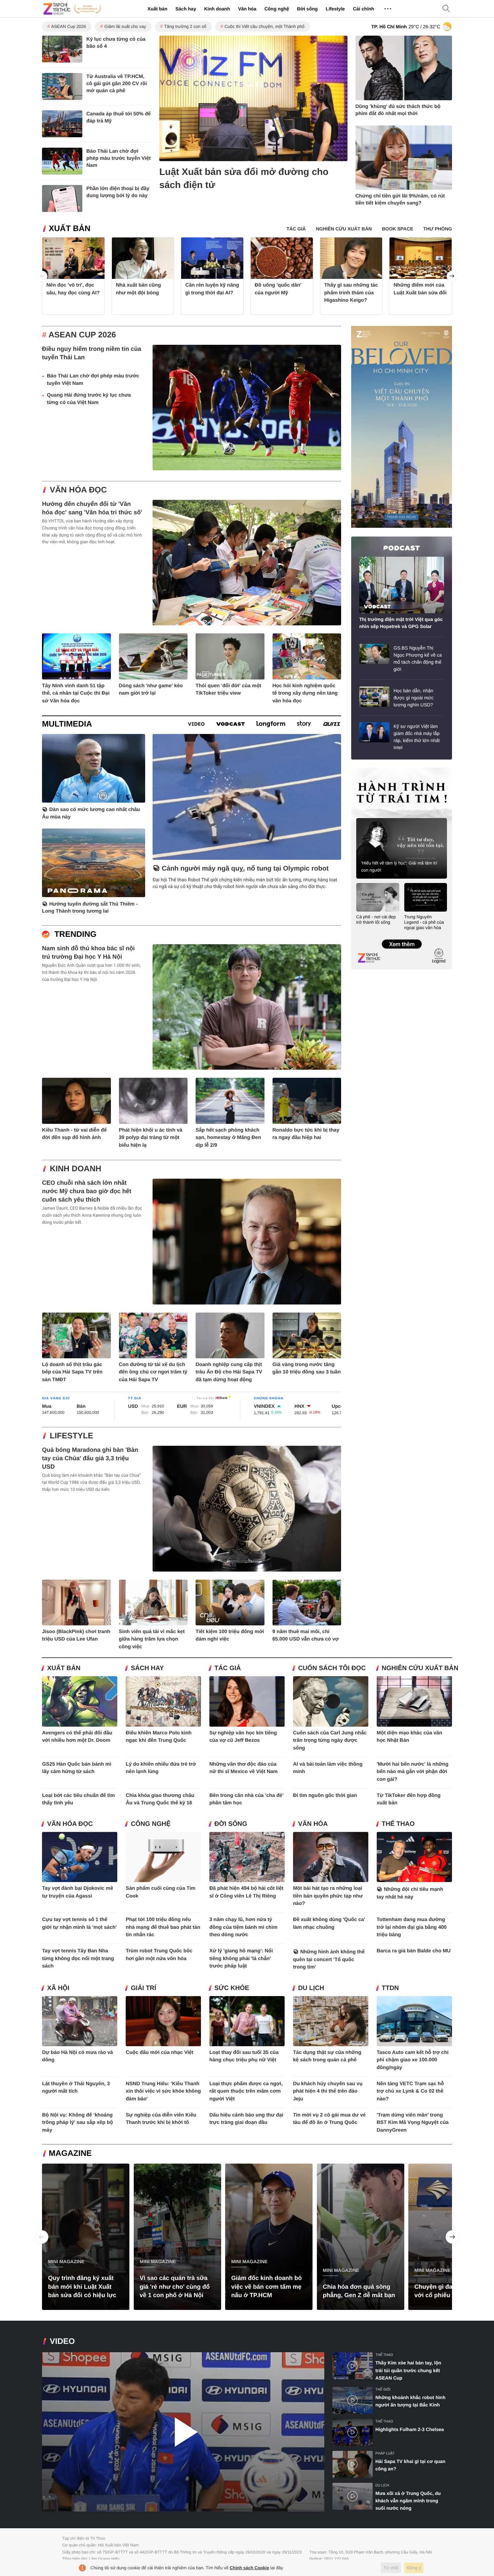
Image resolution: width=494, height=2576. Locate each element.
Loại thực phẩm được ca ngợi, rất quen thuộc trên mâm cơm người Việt (246, 2091)
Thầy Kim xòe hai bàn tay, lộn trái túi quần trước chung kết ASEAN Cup (408, 2370)
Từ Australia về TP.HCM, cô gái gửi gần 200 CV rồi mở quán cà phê (117, 84)
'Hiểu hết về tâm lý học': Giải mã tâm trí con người (399, 867)
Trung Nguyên (364, 770)
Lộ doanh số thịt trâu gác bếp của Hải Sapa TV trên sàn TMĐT (72, 1372)
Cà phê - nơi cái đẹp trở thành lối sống (376, 919)
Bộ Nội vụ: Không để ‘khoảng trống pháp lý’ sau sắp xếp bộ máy (77, 2123)
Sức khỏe (232, 1988)
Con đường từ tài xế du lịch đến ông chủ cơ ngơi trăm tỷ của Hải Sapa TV (153, 1372)
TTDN (390, 1988)
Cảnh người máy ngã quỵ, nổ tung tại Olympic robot (245, 869)
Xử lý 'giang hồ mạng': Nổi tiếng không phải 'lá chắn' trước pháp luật (241, 1958)
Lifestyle (335, 9)
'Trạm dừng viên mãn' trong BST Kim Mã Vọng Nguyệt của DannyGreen (413, 2123)
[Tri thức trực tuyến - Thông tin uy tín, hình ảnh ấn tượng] (72, 9)
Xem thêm (401, 937)
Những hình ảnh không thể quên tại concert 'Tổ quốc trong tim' (329, 1959)
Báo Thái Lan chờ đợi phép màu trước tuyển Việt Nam (118, 158)
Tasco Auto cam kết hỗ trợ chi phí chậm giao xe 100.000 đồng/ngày (413, 2060)
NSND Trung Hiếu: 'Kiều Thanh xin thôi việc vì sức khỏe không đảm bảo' (163, 2091)
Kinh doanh (217, 9)
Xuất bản (157, 9)
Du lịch (311, 1988)
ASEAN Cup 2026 (69, 26)
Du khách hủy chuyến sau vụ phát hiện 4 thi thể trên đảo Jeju (328, 2091)
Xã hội (58, 1988)
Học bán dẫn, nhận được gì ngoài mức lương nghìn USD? (414, 698)
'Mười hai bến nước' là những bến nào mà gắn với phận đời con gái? (413, 1772)
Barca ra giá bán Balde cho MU (414, 1951)
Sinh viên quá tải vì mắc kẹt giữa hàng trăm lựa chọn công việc (152, 1639)
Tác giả (228, 1668)
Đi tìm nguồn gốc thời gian (325, 1795)
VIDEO (62, 2341)
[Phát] (183, 2432)
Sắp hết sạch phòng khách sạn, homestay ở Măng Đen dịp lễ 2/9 (228, 1138)
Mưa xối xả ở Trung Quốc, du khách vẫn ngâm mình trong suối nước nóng (408, 2501)
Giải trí (143, 1988)
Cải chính (363, 9)
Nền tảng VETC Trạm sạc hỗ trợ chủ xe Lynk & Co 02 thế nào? (410, 2091)
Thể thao (398, 1824)
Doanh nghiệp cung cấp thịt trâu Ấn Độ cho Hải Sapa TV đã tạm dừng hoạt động (229, 1372)
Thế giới (383, 2389)
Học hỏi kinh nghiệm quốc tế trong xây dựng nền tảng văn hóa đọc (305, 693)
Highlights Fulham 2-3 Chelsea (410, 2429)
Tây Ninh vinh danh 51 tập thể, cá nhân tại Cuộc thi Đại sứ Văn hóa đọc (76, 693)
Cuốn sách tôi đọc (332, 1668)
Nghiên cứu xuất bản (420, 1668)
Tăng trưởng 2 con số (185, 26)
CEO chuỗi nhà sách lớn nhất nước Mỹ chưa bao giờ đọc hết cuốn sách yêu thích (87, 1191)
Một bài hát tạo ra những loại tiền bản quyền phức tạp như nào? (328, 1896)
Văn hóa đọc (78, 490)
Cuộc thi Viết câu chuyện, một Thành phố (264, 26)
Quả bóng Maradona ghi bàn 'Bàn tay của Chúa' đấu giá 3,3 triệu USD (90, 1458)
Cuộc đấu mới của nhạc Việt (159, 2052)
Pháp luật (385, 2453)
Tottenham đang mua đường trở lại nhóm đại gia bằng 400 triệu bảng (412, 1927)
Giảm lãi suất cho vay (125, 26)
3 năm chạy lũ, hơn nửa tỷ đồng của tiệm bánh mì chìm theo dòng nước (243, 1927)
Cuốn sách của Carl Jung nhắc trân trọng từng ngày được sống (330, 1740)
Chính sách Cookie (250, 2568)
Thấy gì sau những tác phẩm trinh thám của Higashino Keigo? (351, 293)
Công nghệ (277, 9)
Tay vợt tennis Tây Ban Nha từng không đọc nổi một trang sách (78, 1958)
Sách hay (186, 9)
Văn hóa (247, 9)
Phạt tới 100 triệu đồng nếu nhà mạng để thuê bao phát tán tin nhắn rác (163, 1927)
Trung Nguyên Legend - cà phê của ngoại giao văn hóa (424, 922)
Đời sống (307, 9)
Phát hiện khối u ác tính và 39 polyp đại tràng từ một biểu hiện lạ (151, 1138)
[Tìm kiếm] (446, 9)
